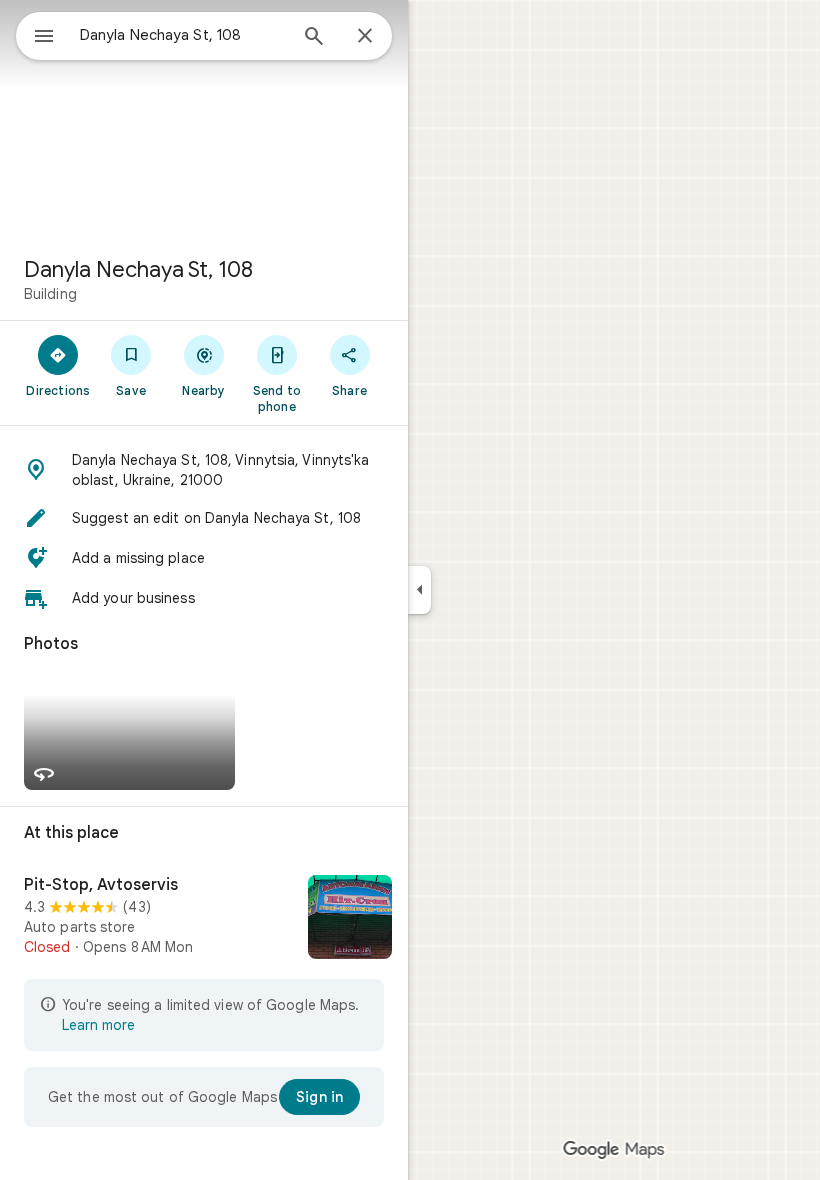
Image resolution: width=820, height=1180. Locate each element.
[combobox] (183, 35)
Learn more (98, 1025)
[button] (204, 470)
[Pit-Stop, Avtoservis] (204, 919)
